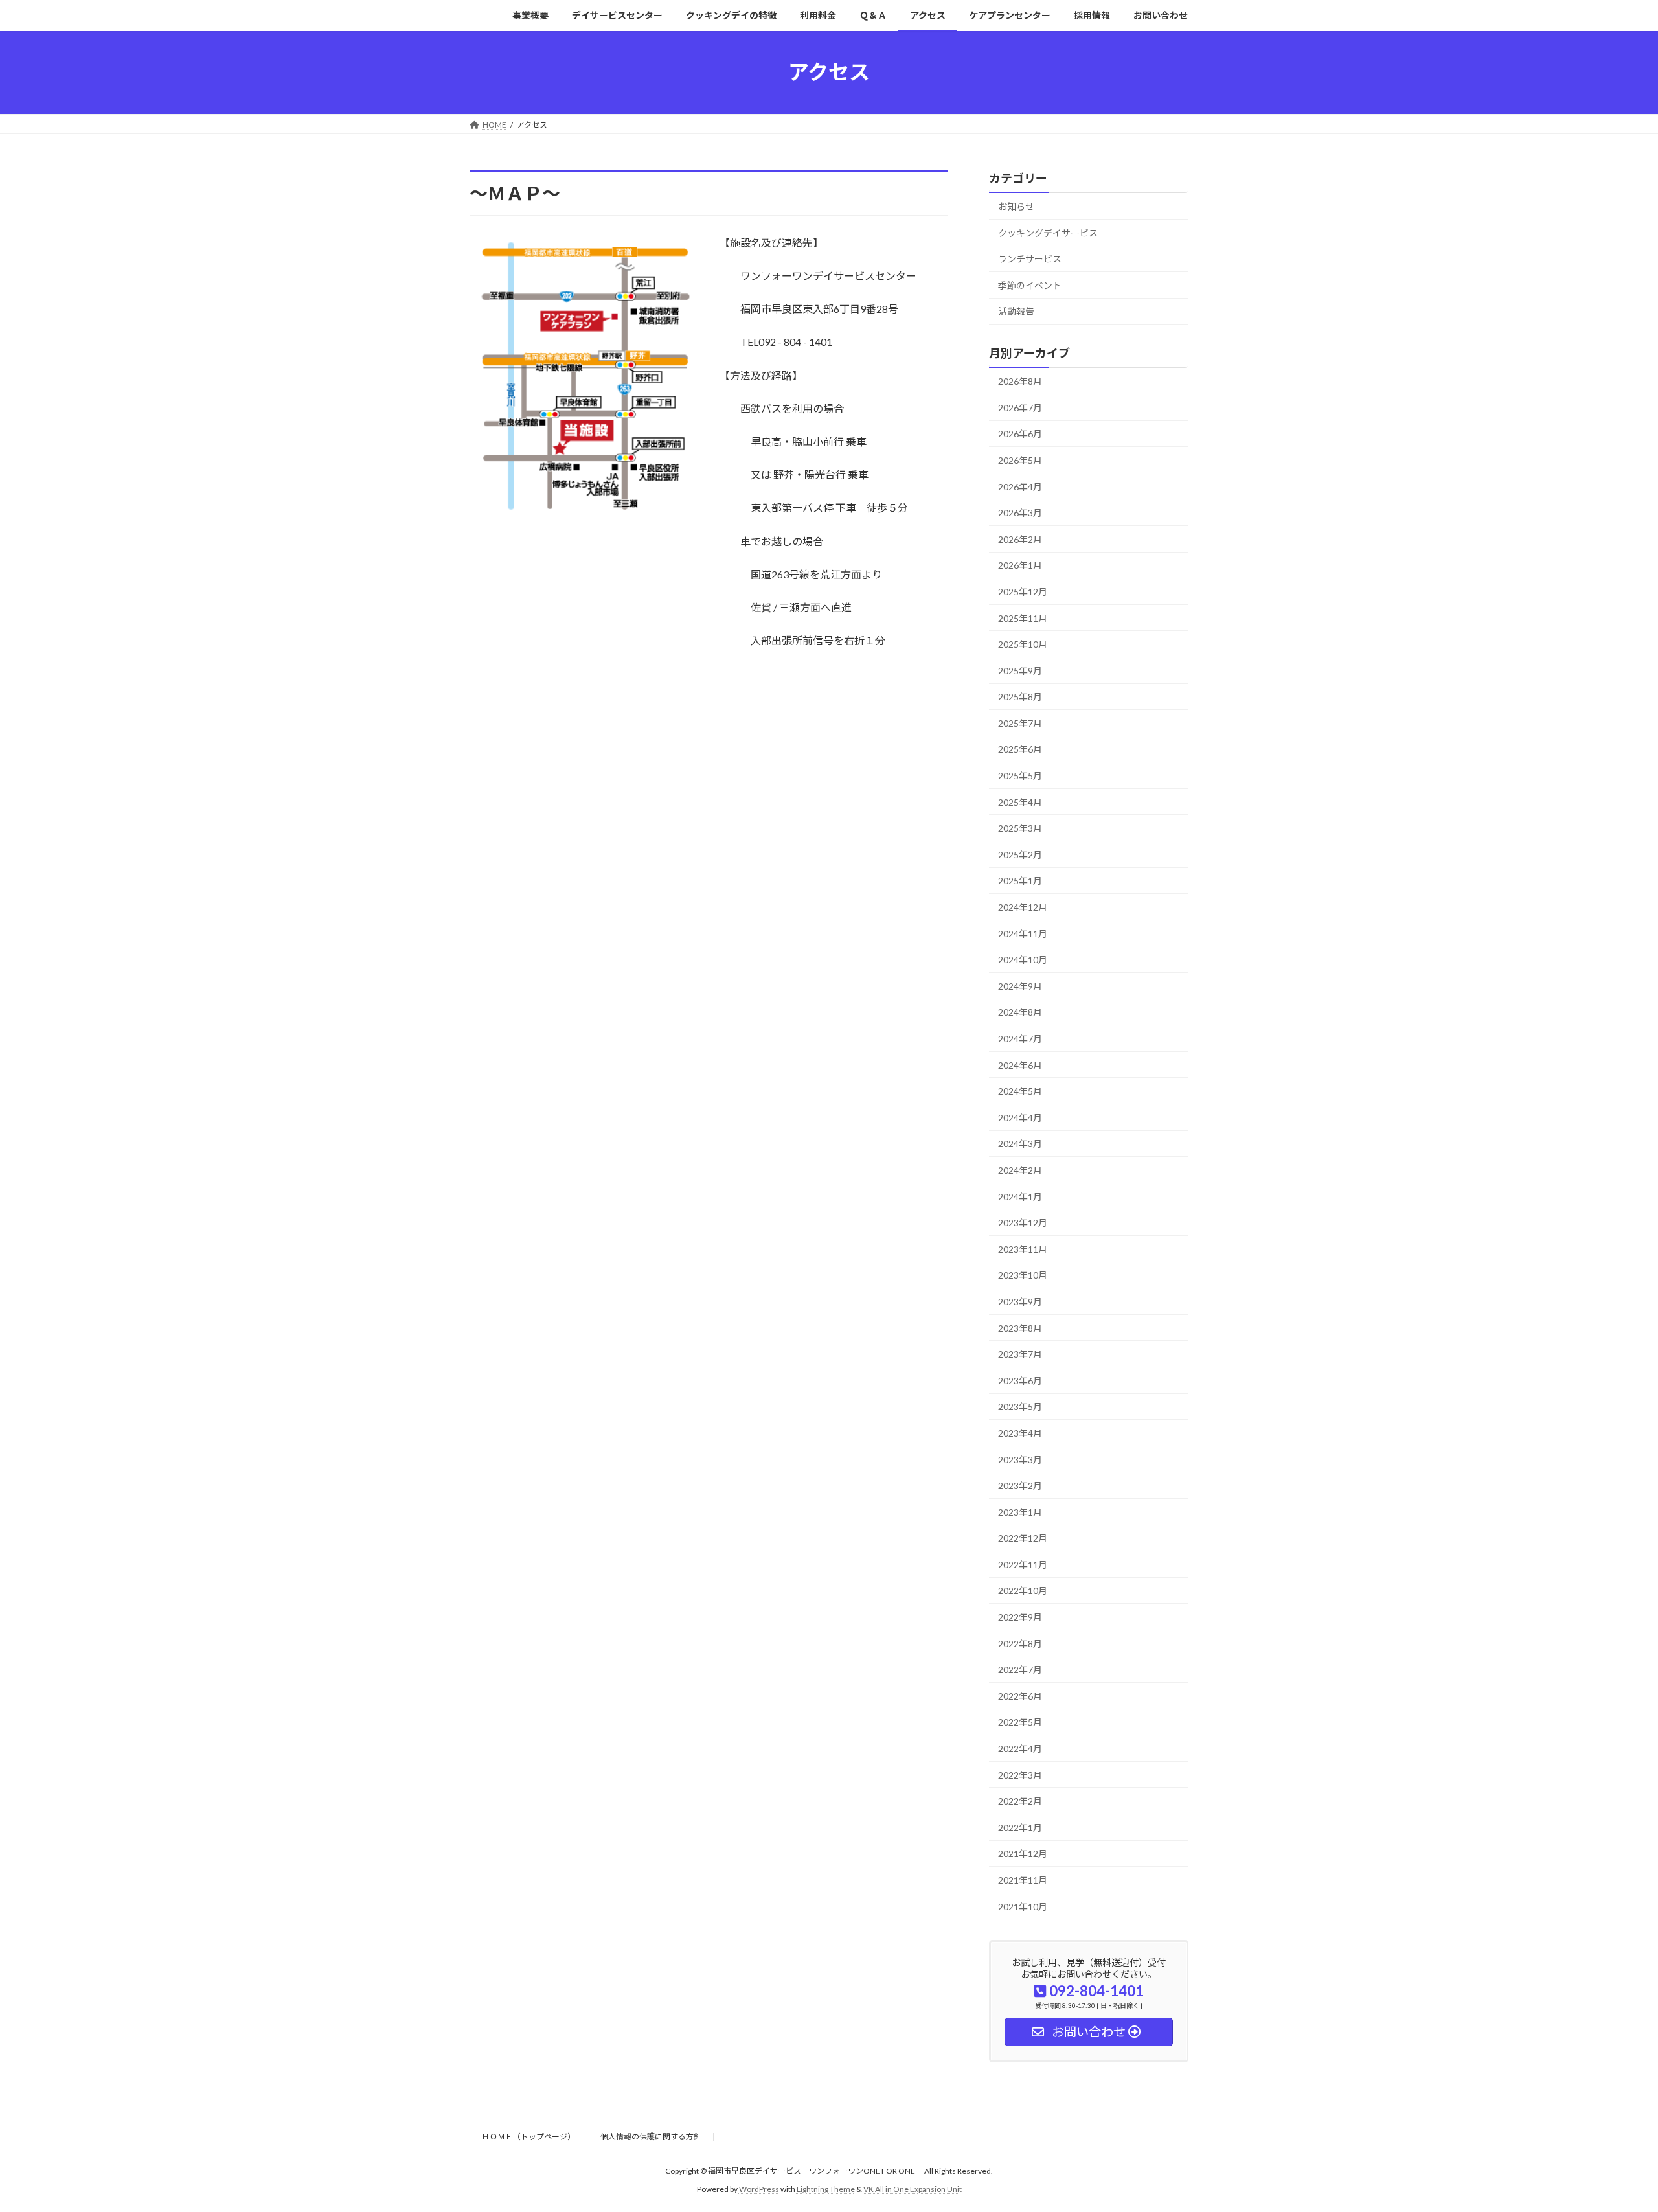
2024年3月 (1020, 1144)
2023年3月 (1020, 1459)
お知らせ (1016, 206)
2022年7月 (1020, 1670)
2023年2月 (1020, 1486)
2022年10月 (1023, 1591)
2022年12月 (1023, 1538)
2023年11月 (1023, 1249)
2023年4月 (1020, 1433)
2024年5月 (1020, 1091)
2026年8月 (1020, 381)
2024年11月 (1023, 933)
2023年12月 (1023, 1223)
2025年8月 (1020, 697)
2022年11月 (1023, 1564)
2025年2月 (1020, 854)
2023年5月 (1020, 1407)
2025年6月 (1020, 749)
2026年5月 (1020, 460)
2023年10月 (1023, 1275)
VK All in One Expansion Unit (913, 2189)
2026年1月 (1020, 565)
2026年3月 (1020, 513)
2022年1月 (1020, 1827)
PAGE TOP (1610, 2134)
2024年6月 (1020, 1065)
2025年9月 (1020, 670)
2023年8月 (1020, 1328)
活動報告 (1016, 311)
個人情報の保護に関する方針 (651, 2137)
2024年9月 (1020, 986)
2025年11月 (1023, 618)
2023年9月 (1020, 1302)
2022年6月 (1020, 1695)
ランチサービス (1030, 259)
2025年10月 (1023, 644)
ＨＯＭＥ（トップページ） (528, 2137)
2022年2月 (1020, 1801)
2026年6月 (1020, 434)
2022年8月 (1020, 1643)
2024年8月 (1020, 1012)
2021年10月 (1023, 1906)
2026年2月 (1020, 539)
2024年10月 (1023, 960)
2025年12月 (1023, 592)
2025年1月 (1020, 881)
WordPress (759, 2189)
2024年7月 (1020, 1039)
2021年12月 (1023, 1853)
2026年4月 (1020, 486)
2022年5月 (1020, 1722)
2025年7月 (1020, 723)
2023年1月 (1020, 1511)
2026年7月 (1020, 407)
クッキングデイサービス (1048, 232)
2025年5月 (1020, 776)
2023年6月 (1020, 1380)
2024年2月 (1020, 1170)
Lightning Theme (826, 2189)
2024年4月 (1020, 1117)
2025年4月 (1020, 802)
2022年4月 (1020, 1749)
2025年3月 (1020, 828)
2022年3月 (1020, 1774)
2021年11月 (1023, 1880)
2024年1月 (1020, 1196)
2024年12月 (1023, 907)
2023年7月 (1020, 1354)
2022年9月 (1020, 1617)
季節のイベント (1030, 285)
